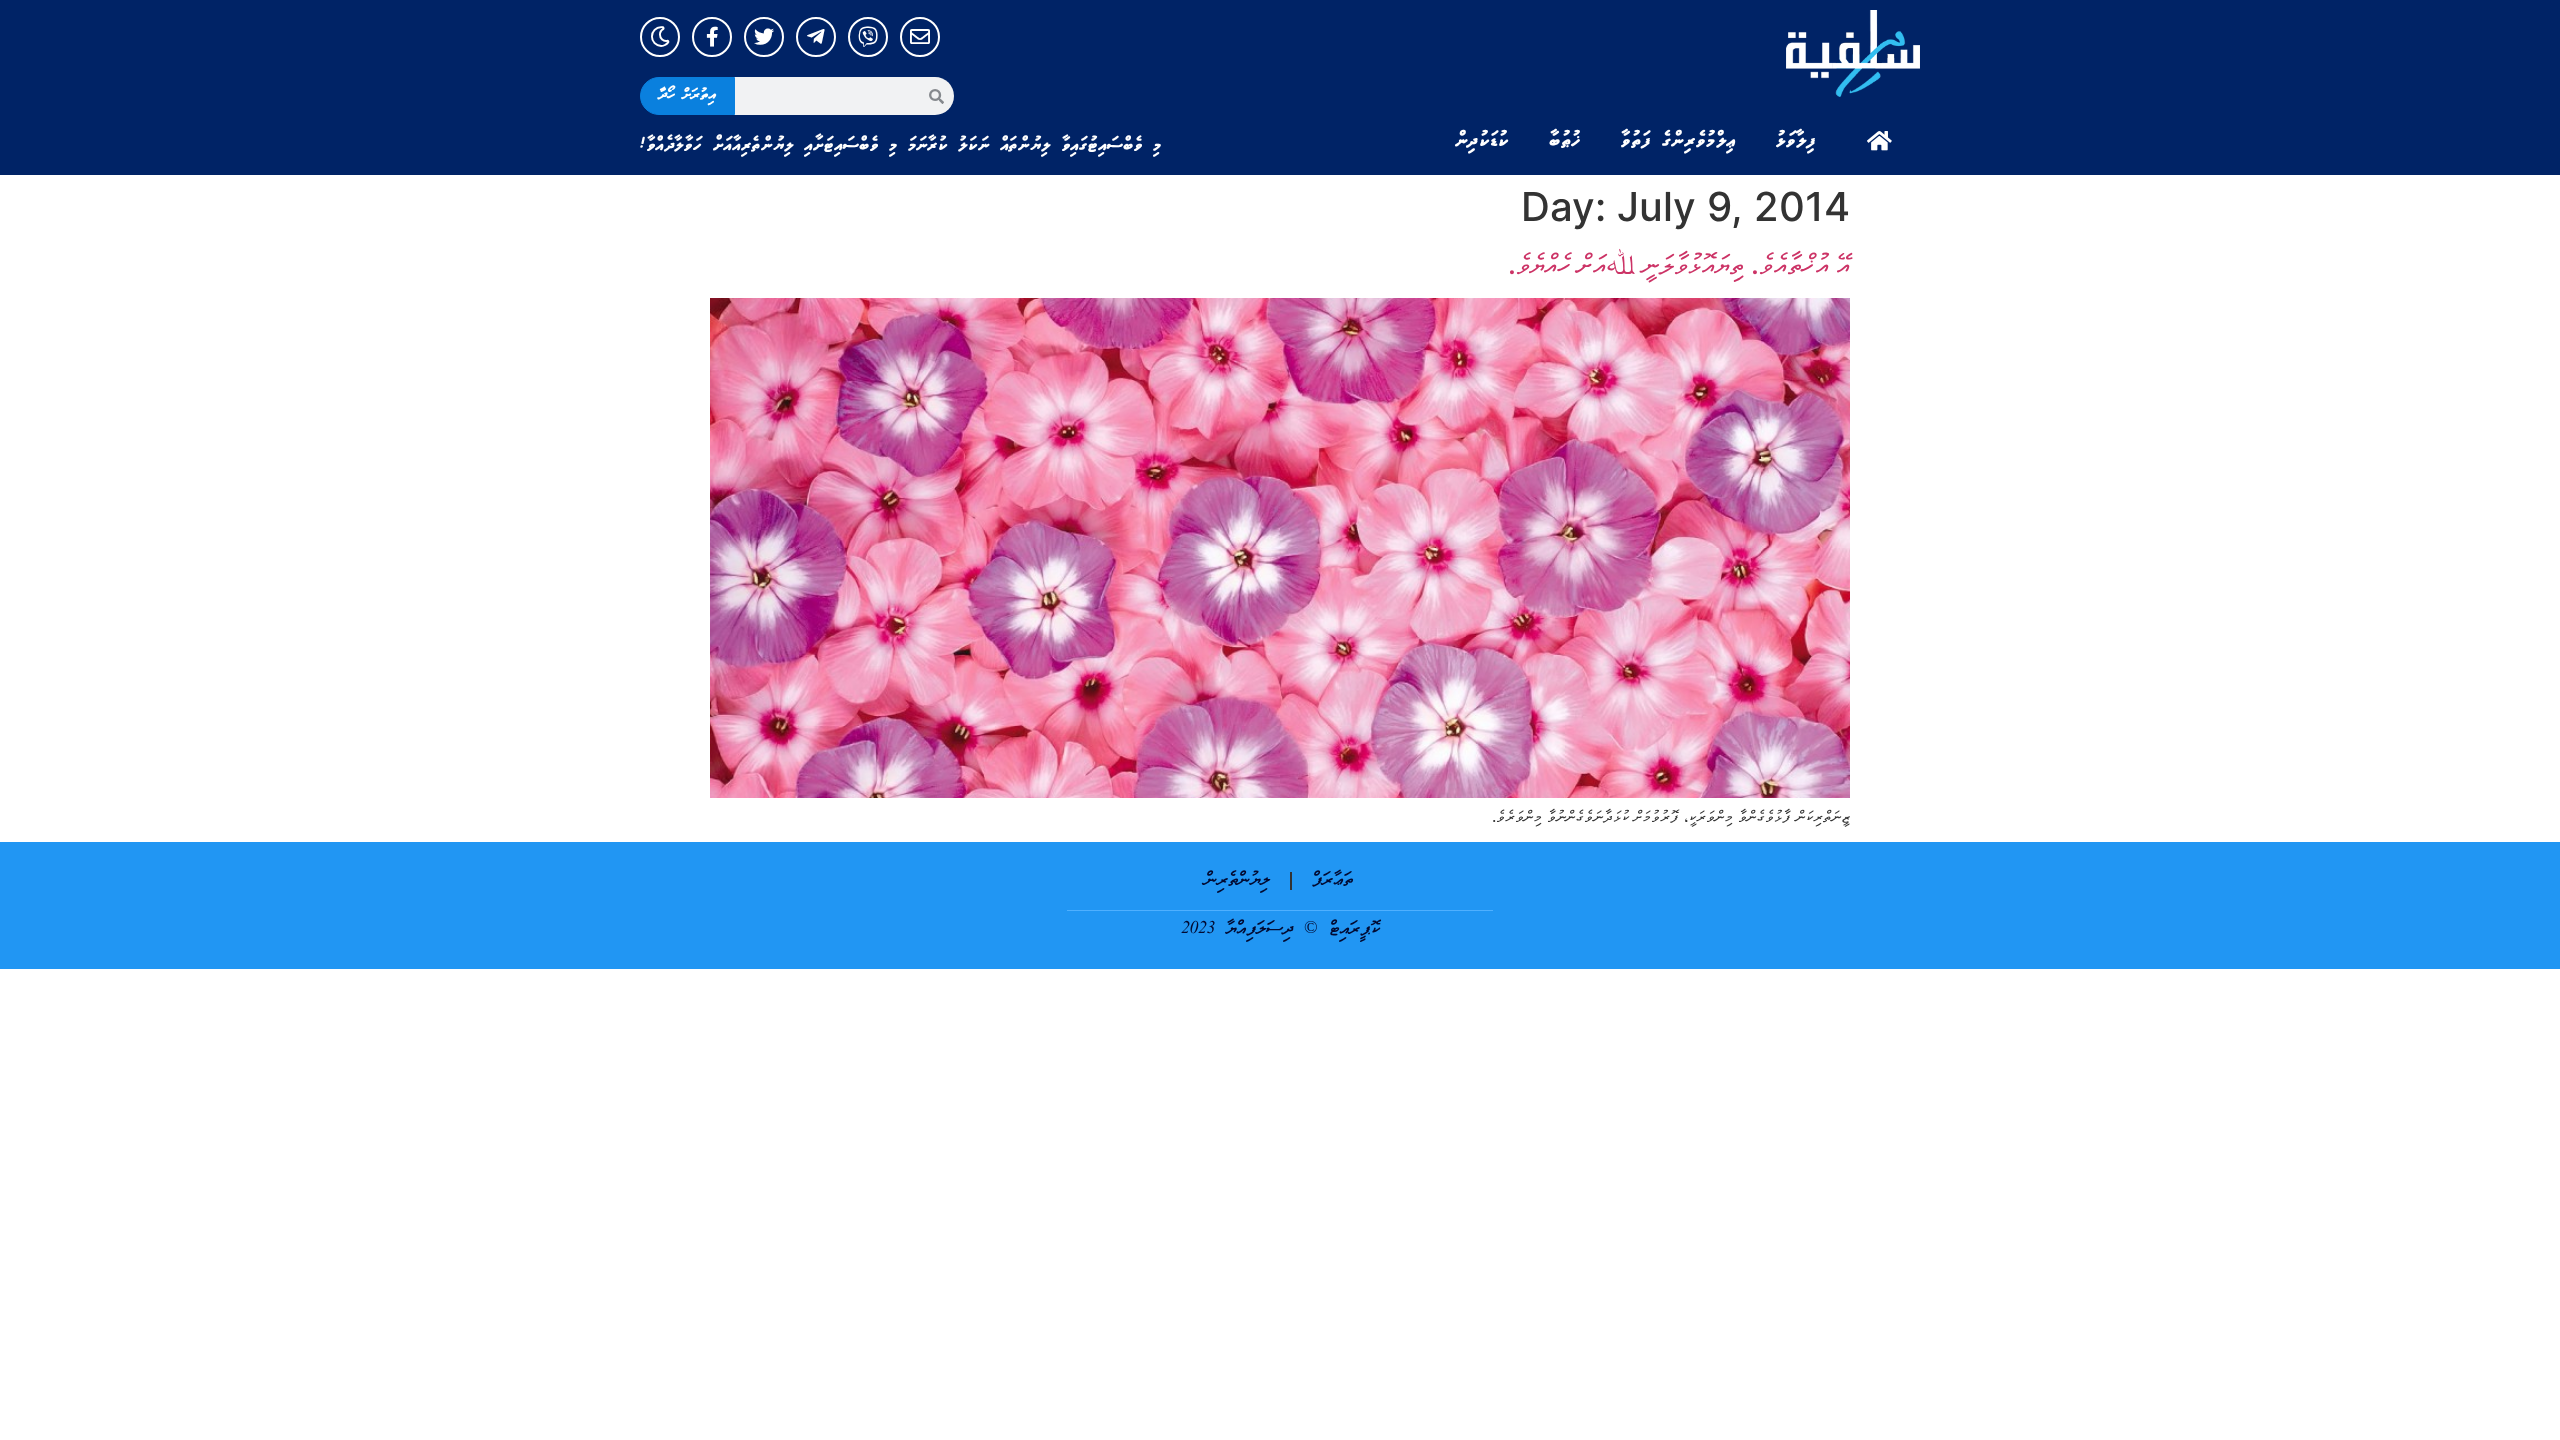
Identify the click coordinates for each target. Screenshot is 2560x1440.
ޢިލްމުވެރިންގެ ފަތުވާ (1678, 141)
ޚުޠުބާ (1565, 141)
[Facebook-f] (712, 37)
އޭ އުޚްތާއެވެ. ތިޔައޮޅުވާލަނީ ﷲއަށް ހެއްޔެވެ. (1679, 264)
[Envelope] (920, 37)
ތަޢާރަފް (1332, 880)
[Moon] (660, 37)
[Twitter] (764, 37)
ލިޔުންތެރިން (1237, 880)
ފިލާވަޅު (1796, 141)
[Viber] (868, 37)
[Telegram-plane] (816, 37)
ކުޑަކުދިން (1482, 141)
